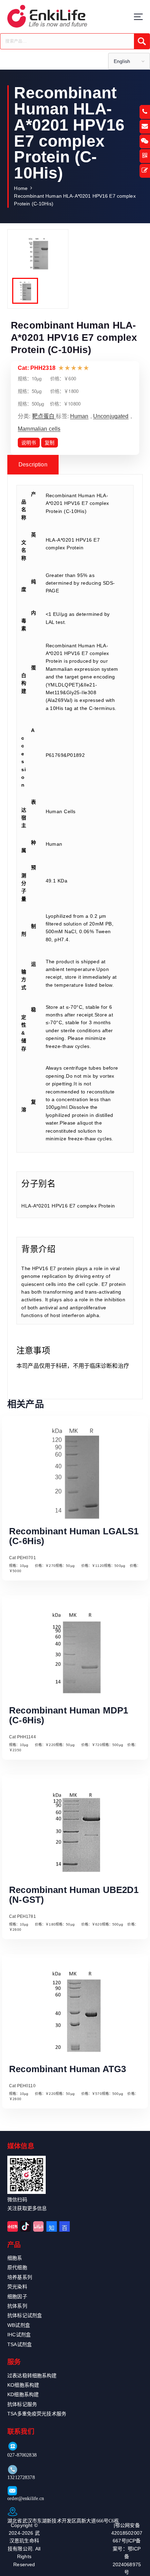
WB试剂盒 (19, 2325)
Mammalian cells (39, 429)
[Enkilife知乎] (52, 2226)
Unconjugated (111, 416)
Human (79, 416)
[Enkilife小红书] (13, 2226)
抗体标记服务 (22, 2404)
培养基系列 (20, 2277)
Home (21, 188)
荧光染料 (17, 2287)
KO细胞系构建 (23, 2385)
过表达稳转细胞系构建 (32, 2376)
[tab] (33, 465)
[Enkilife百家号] (65, 2226)
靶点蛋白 (44, 416)
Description (33, 464)
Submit (142, 41)
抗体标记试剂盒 (25, 2315)
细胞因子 (17, 2296)
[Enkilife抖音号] (25, 2226)
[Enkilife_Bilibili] (38, 2226)
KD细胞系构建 (23, 2394)
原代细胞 (17, 2267)
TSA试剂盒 (20, 2344)
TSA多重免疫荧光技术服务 (37, 2414)
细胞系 (15, 2258)
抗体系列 (17, 2306)
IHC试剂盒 (19, 2335)
